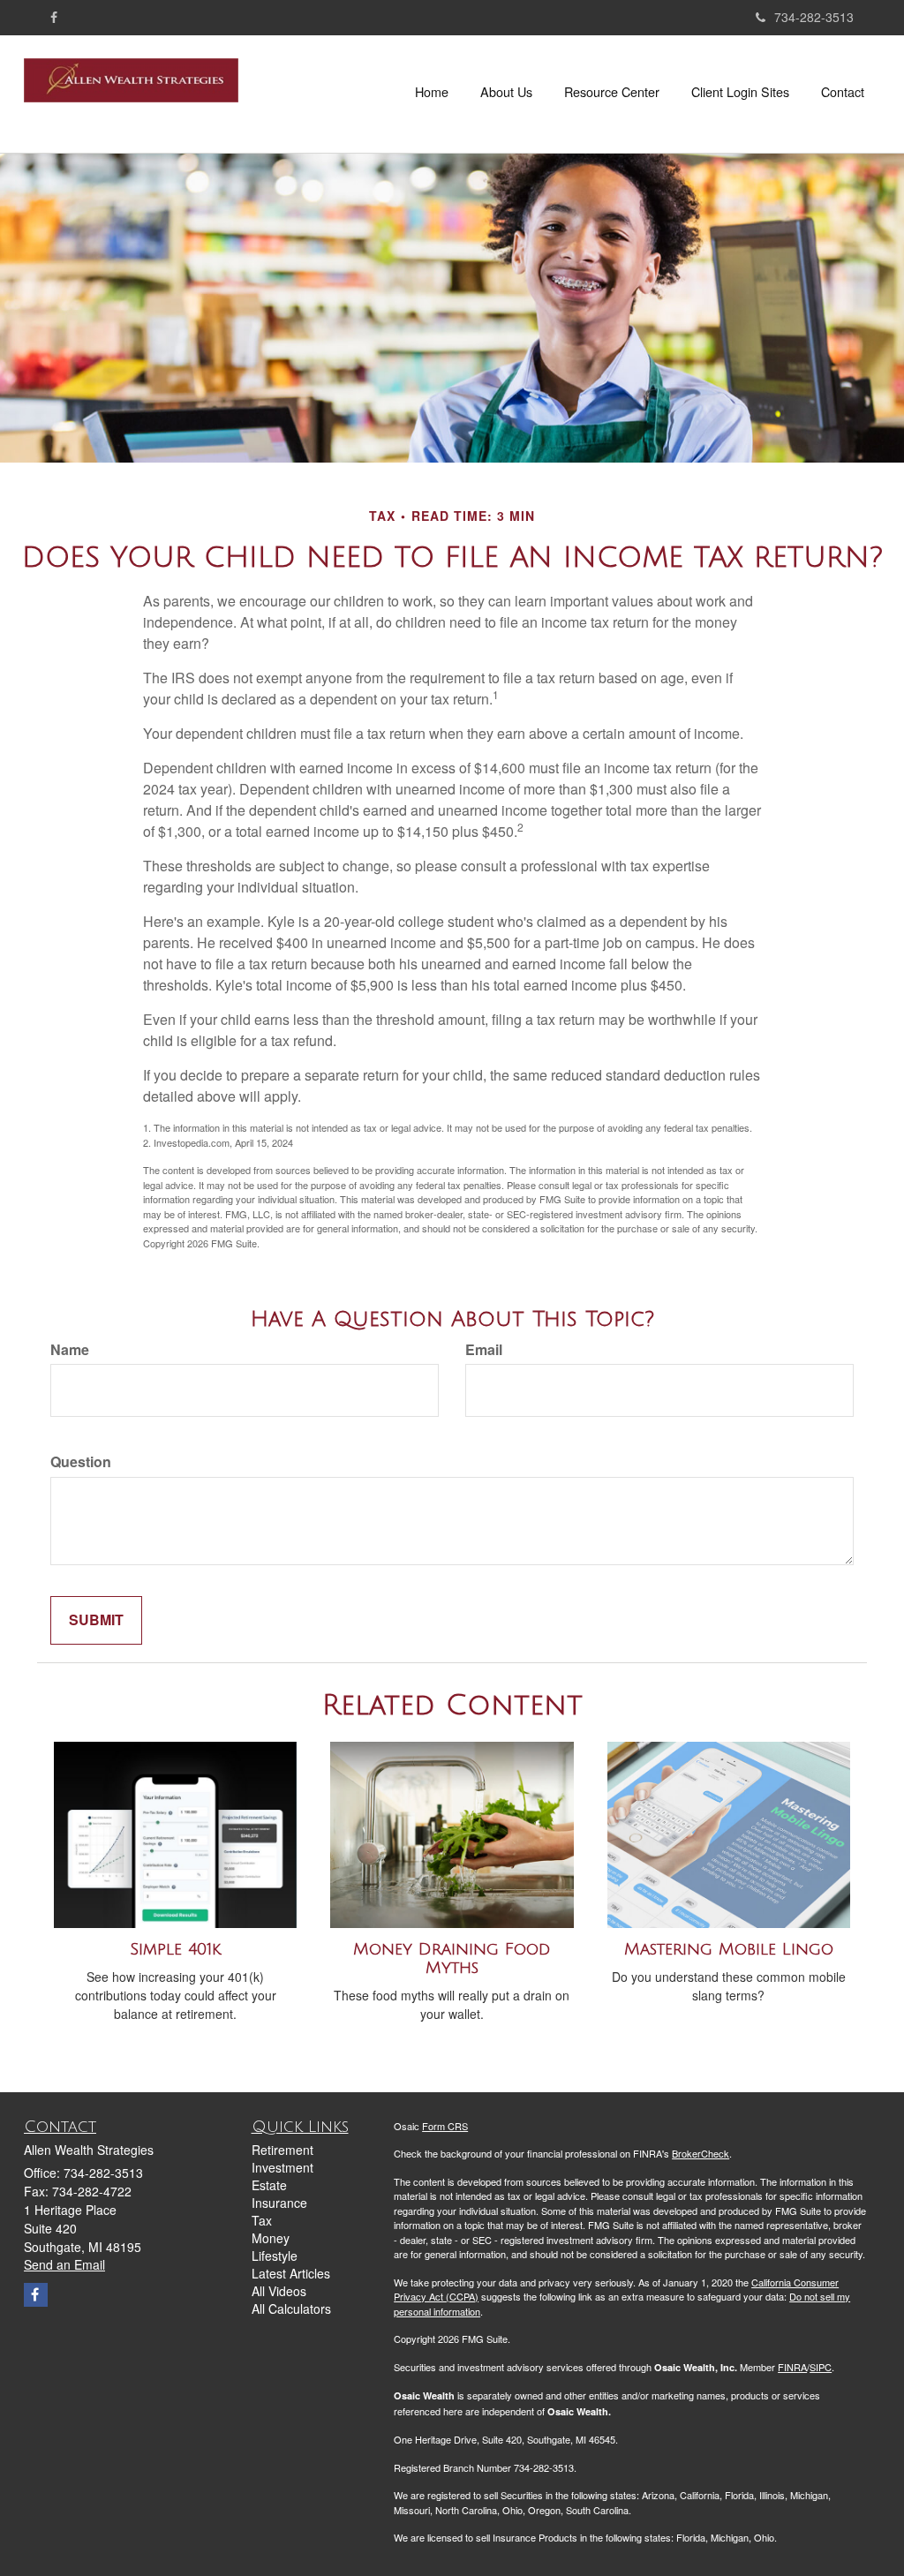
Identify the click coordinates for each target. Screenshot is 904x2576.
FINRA (792, 2367)
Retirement (282, 2150)
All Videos (279, 2291)
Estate (269, 2185)
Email (484, 1350)
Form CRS (445, 2126)
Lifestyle (275, 2256)
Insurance (279, 2203)
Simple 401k (175, 1949)
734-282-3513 (814, 17)
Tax (262, 2220)
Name (70, 1350)
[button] (506, 92)
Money (271, 2238)
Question (81, 1462)
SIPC (821, 2367)
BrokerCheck (701, 2153)
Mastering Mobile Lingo (729, 1949)
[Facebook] (54, 17)
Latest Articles (291, 2273)
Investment (282, 2167)
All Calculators (291, 2309)
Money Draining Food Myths (452, 1958)
